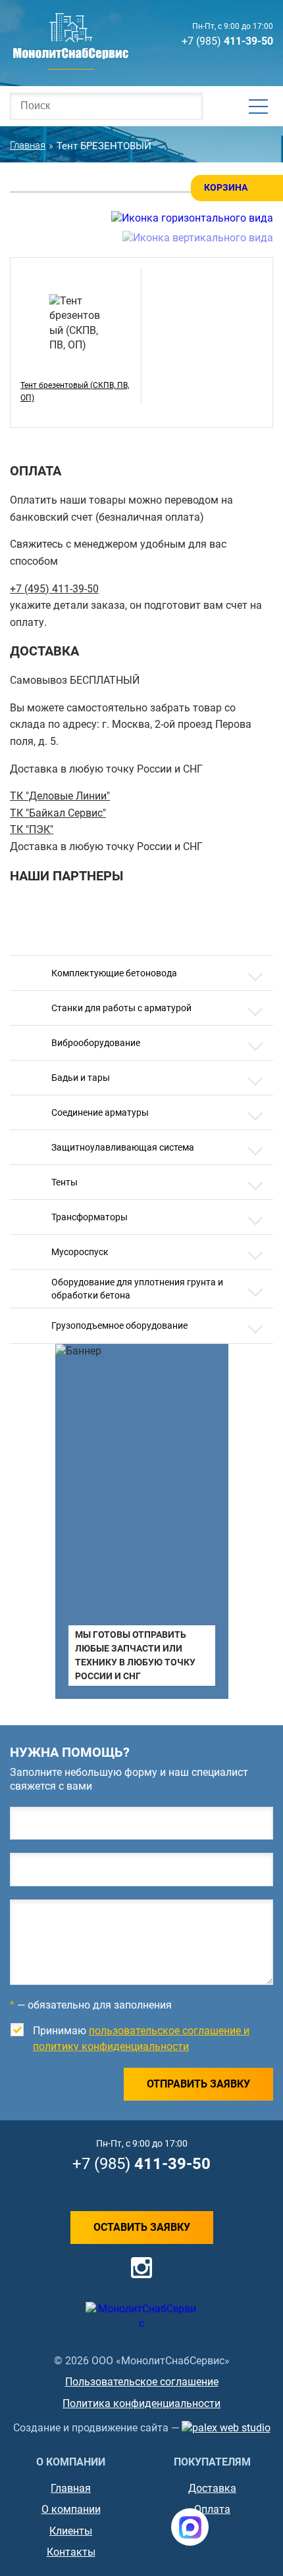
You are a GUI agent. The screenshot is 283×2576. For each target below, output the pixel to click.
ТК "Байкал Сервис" (58, 813)
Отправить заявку (198, 2084)
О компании (71, 2509)
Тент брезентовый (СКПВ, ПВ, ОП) (75, 392)
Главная (71, 2488)
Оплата (212, 2509)
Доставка (212, 2488)
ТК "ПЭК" (32, 829)
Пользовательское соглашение (142, 2382)
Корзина (226, 187)
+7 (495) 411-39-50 (54, 589)
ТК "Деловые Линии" (60, 796)
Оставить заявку (142, 2227)
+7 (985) (227, 41)
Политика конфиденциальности (141, 2403)
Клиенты (71, 2531)
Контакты (71, 2552)
